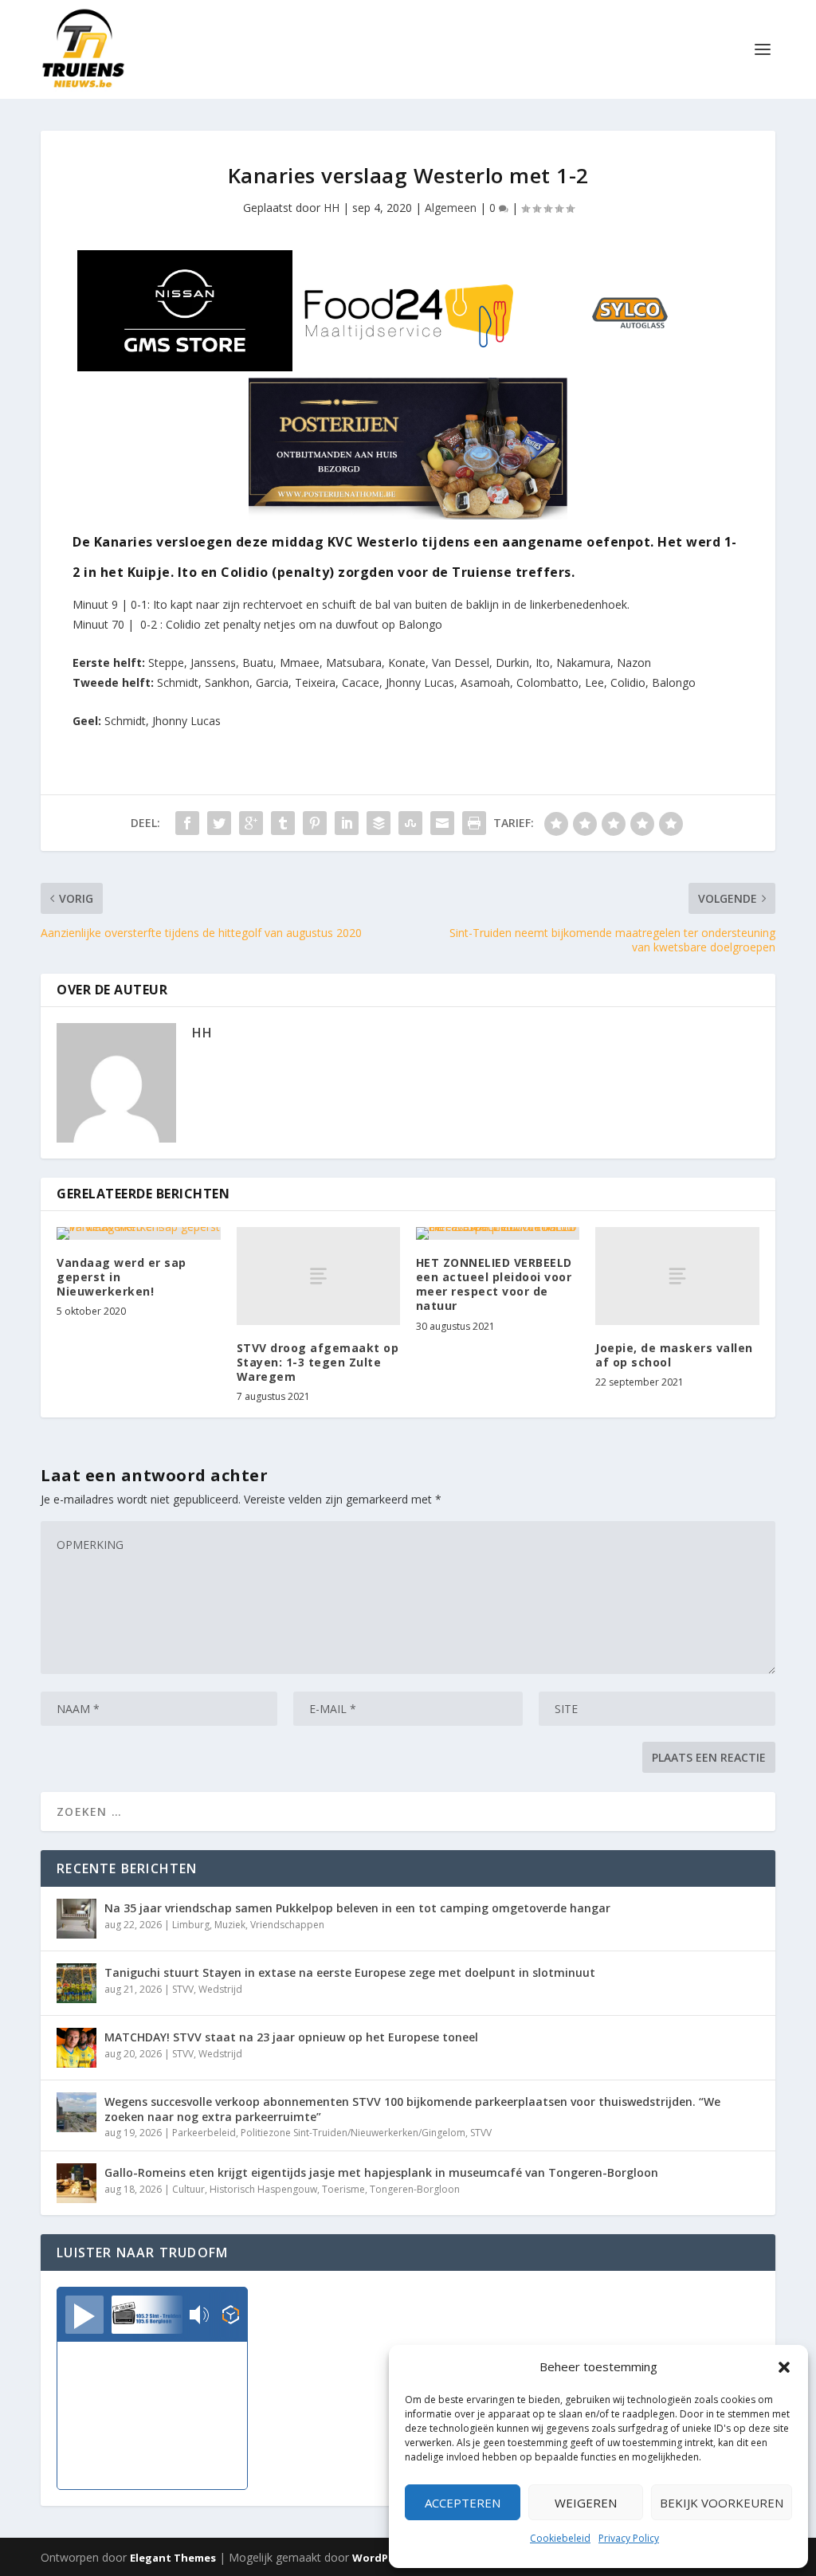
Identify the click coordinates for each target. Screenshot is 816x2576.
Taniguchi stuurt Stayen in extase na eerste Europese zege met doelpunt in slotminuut (350, 1972)
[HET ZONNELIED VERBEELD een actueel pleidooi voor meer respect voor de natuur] (498, 1233)
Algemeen (451, 208)
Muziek (230, 1925)
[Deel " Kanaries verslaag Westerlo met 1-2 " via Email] (442, 823)
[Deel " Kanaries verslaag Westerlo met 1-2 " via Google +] (251, 823)
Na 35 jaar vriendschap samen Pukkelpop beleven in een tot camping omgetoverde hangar (357, 1908)
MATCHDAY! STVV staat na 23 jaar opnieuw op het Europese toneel (291, 2037)
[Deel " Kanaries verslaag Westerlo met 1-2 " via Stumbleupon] (410, 823)
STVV (183, 1989)
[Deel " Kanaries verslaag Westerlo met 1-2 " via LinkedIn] (347, 823)
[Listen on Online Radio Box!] (231, 2316)
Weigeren (586, 2503)
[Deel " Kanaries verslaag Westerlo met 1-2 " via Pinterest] (315, 823)
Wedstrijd (220, 1989)
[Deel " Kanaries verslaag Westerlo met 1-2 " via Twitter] (219, 823)
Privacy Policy (629, 2538)
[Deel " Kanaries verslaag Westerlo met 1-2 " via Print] (474, 823)
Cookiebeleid (560, 2538)
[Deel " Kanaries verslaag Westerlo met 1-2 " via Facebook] (187, 823)
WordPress (381, 2558)
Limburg (191, 1925)
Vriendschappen (287, 1925)
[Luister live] (84, 2315)
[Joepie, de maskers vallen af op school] (677, 1276)
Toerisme (343, 2189)
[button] (784, 2367)
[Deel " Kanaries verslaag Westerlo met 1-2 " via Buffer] (379, 823)
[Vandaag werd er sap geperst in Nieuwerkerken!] (138, 1233)
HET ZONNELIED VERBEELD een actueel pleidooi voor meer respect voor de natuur (494, 1284)
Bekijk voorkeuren (722, 2503)
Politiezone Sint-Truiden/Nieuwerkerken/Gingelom (353, 2133)
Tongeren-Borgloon (415, 2189)
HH (331, 208)
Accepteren (463, 2503)
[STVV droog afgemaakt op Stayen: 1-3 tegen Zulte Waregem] (318, 1276)
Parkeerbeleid (204, 2133)
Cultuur (188, 2189)
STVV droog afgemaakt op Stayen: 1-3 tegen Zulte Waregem (318, 1362)
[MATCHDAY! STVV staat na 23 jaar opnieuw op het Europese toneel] (76, 2048)
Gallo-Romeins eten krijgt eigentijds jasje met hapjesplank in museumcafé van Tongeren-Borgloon (381, 2172)
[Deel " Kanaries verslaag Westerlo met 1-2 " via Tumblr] (283, 823)
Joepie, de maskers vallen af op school (674, 1355)
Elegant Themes (173, 2558)
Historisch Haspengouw (263, 2189)
